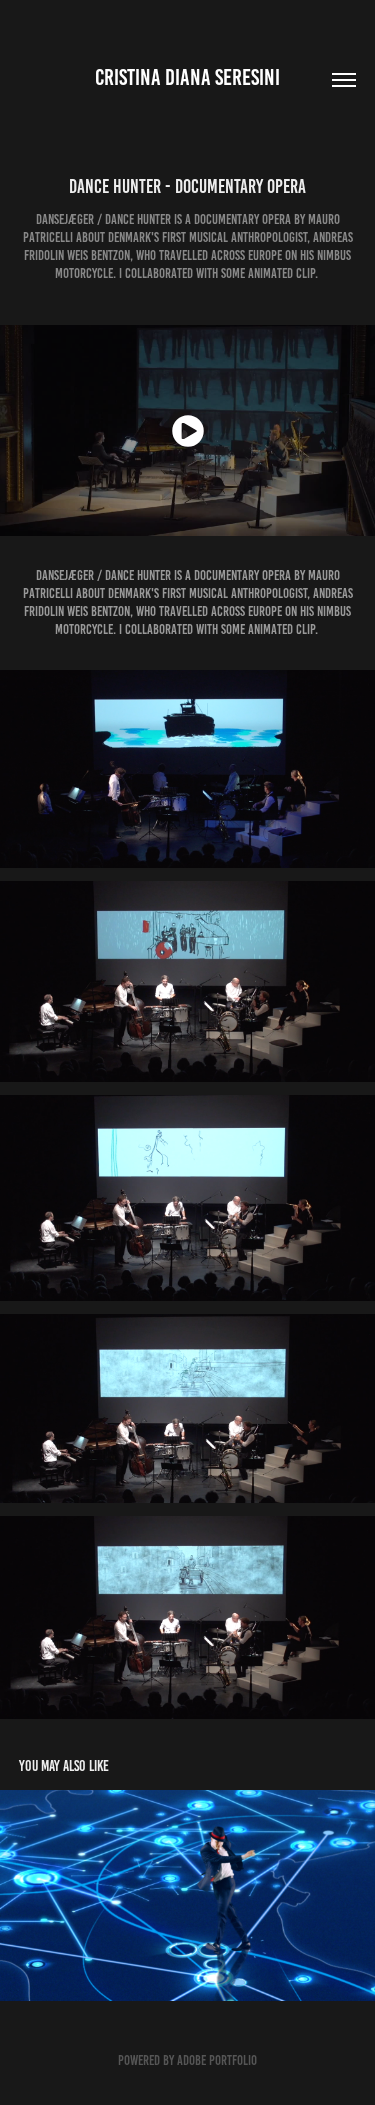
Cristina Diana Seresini (187, 77)
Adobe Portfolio (217, 2060)
